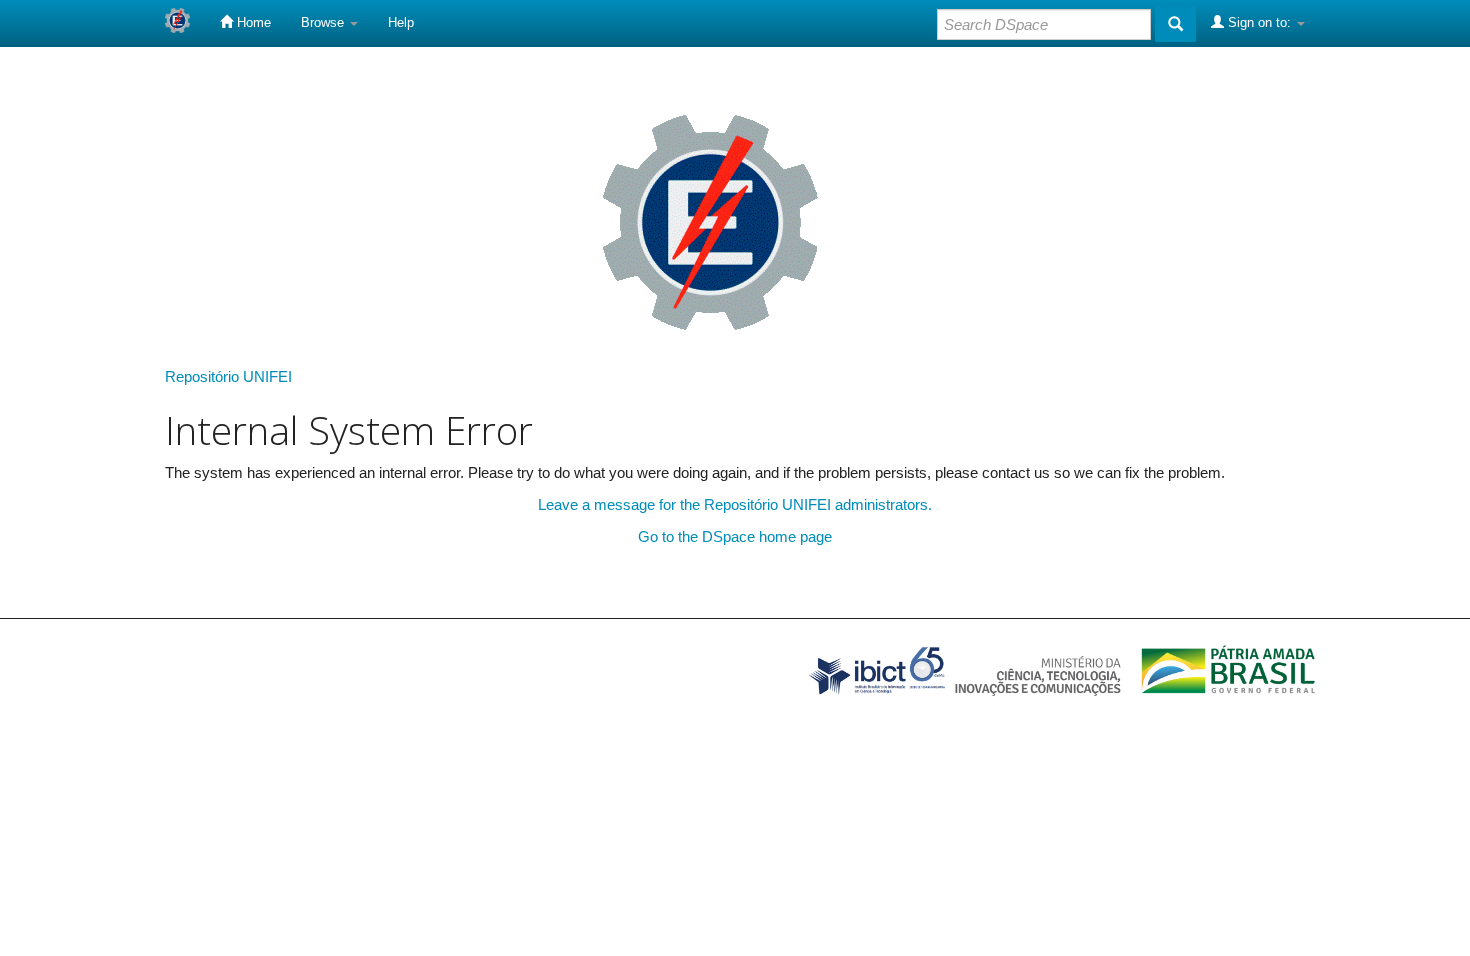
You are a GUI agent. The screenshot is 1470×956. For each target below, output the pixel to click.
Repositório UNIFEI (228, 376)
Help (401, 22)
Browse (324, 22)
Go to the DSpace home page (735, 536)
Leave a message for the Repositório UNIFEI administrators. (735, 504)
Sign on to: (1259, 22)
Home (252, 22)
